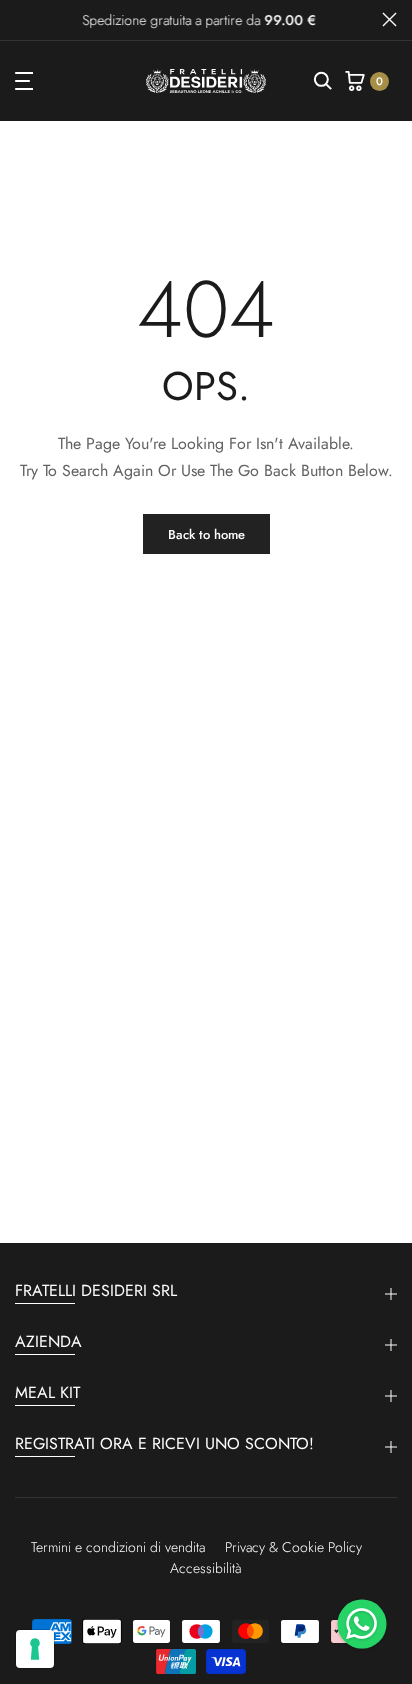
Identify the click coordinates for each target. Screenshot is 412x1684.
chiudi (389, 19)
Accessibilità (206, 1568)
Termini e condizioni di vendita (118, 1547)
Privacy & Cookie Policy (293, 1547)
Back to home (206, 534)
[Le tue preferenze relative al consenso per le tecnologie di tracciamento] (35, 1649)
